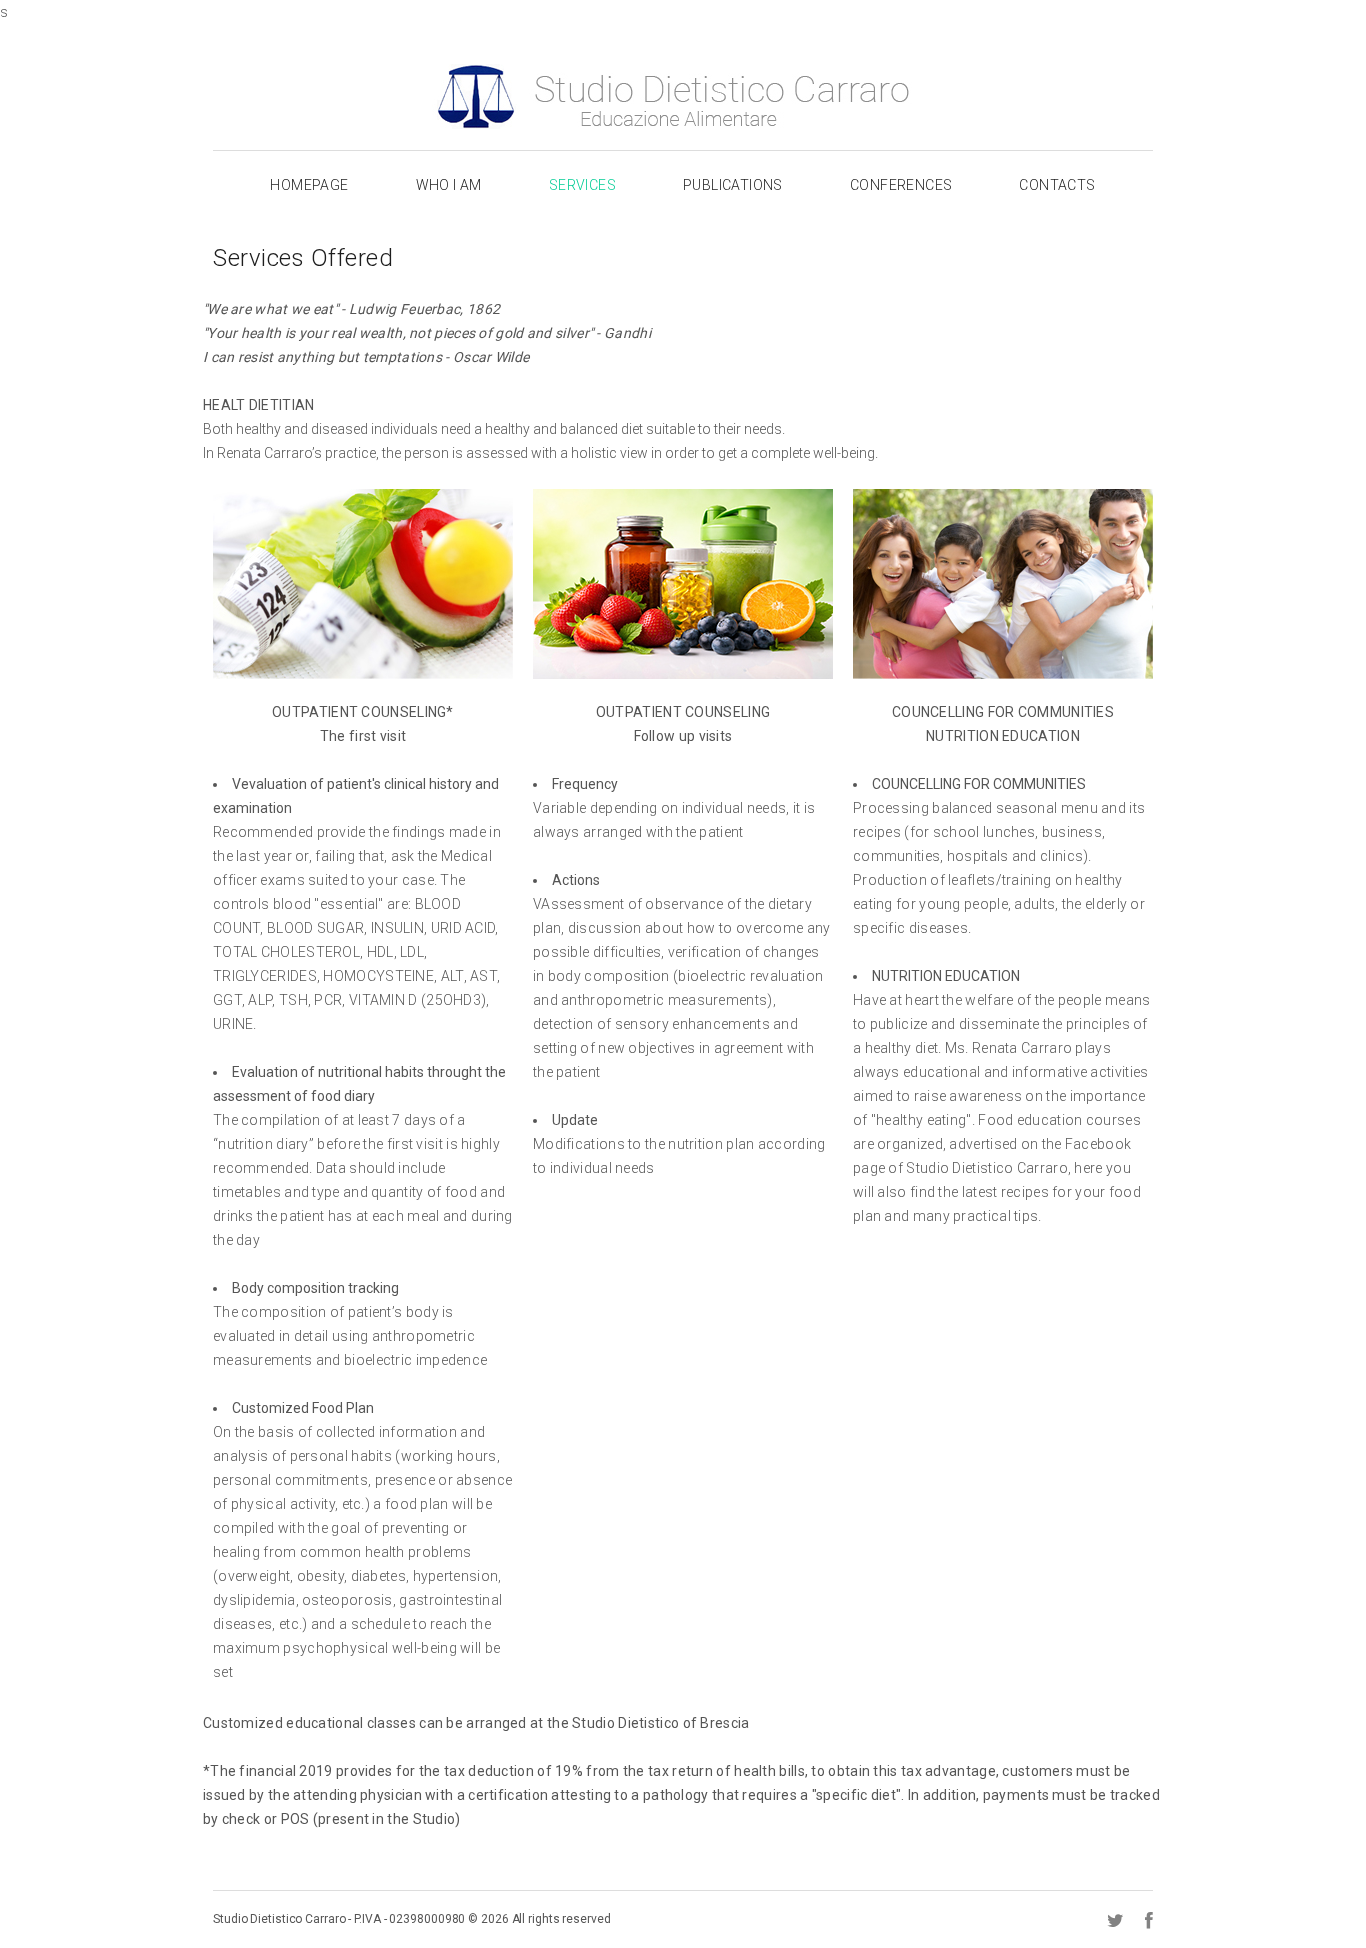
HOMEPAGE (309, 185)
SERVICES (582, 185)
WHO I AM (449, 185)
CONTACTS (1057, 185)
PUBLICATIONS (733, 185)
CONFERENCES (901, 185)
